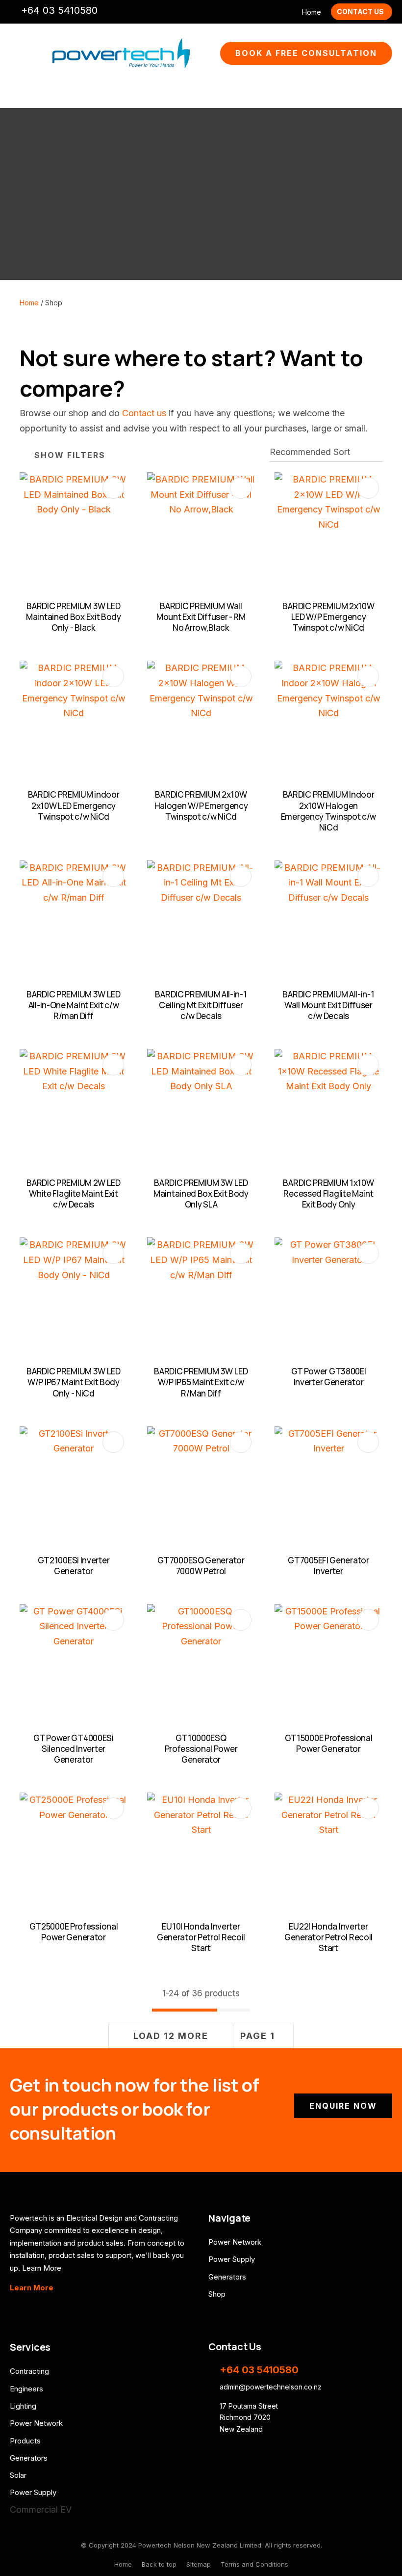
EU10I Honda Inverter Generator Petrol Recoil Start (201, 1937)
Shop (217, 2294)
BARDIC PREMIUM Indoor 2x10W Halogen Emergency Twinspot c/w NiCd (328, 811)
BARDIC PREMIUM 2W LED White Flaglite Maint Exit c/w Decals (74, 1194)
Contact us (144, 413)
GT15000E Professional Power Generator (329, 1743)
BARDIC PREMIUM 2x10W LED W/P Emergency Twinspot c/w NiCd (328, 617)
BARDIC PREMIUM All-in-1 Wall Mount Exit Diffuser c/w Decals (328, 1005)
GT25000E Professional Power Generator (74, 1932)
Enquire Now (343, 2106)
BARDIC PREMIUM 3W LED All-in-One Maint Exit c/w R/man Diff (74, 1005)
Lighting (23, 2406)
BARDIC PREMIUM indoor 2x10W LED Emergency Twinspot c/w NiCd (74, 805)
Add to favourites (113, 488)
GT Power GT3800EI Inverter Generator (329, 1377)
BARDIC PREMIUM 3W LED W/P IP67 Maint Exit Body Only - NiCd (74, 1382)
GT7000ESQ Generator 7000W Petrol (201, 1566)
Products (25, 2441)
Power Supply (232, 2259)
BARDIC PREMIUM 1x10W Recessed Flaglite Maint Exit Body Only (328, 1194)
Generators (227, 2277)
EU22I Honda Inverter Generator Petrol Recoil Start (328, 1937)
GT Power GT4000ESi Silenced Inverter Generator (74, 1749)
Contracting (29, 2371)
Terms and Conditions (254, 2564)
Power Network (235, 2242)
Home (312, 12)
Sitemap (199, 2564)
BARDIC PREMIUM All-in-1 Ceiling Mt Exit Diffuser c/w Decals (201, 1005)
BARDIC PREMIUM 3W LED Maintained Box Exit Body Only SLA (201, 1194)
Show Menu (16, 53)
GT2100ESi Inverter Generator (74, 1566)
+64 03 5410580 (59, 10)
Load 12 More (171, 2036)
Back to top (159, 2564)
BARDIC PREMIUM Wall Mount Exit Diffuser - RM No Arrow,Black (201, 617)
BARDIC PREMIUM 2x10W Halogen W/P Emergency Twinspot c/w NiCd (201, 805)
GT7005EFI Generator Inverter (328, 1566)
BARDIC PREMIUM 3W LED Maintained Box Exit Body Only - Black (74, 617)
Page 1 (258, 2036)
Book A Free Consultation (306, 53)
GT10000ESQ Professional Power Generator (201, 1749)
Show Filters (70, 455)
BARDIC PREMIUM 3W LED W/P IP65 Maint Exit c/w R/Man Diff (201, 1382)
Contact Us (360, 12)
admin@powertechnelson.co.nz (111, 12)
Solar (18, 2475)
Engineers (26, 2389)
